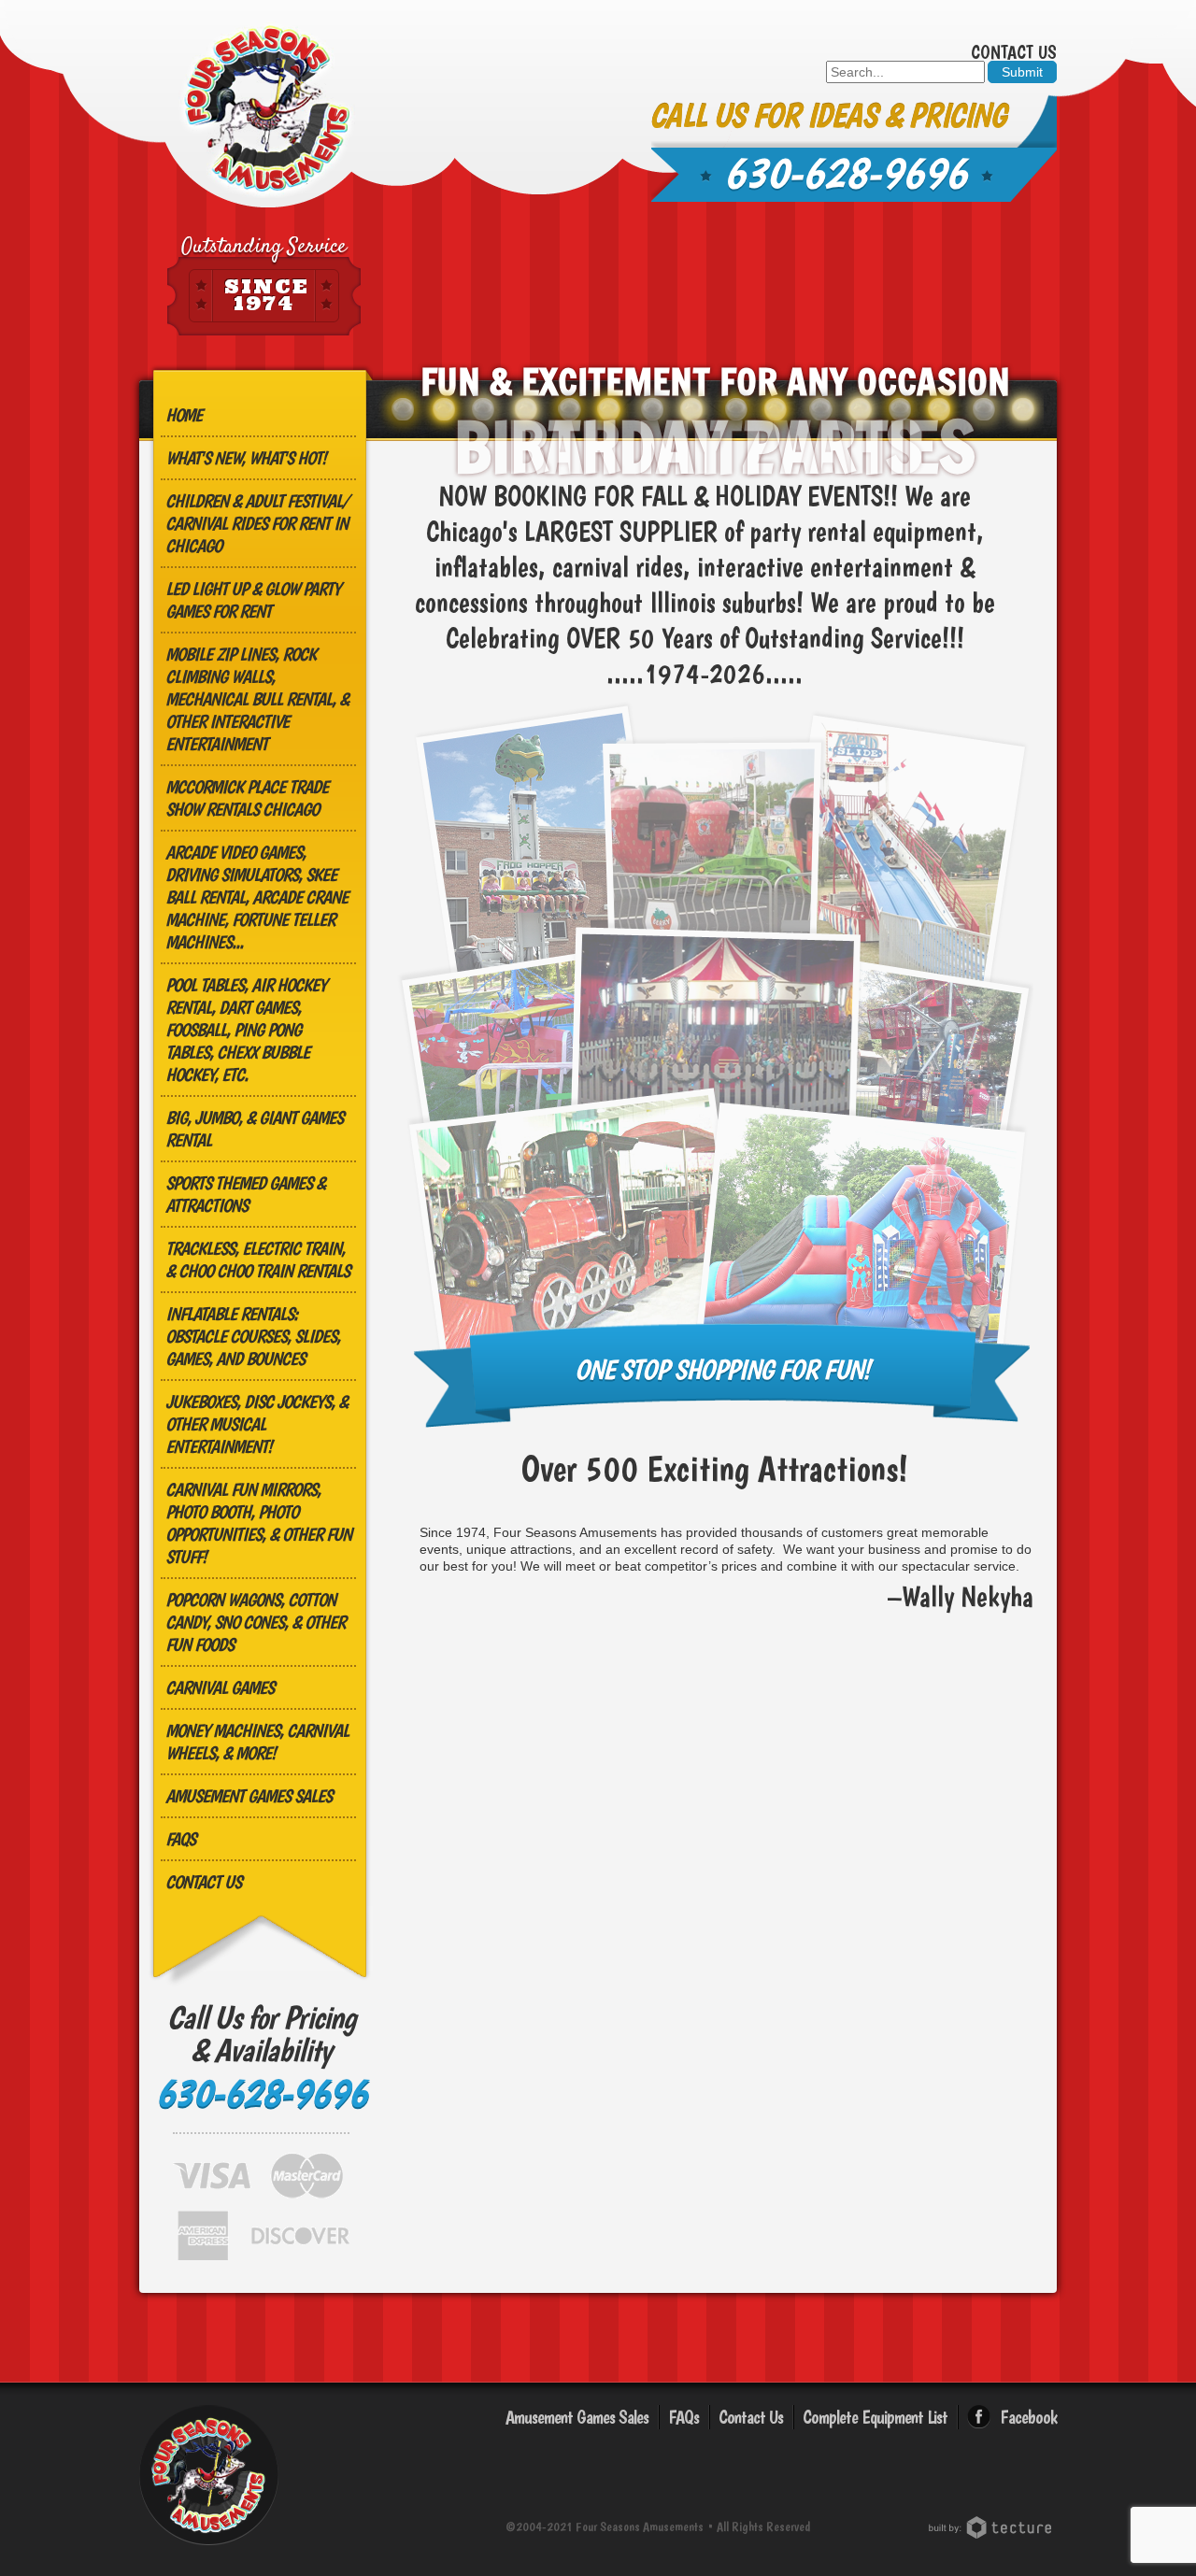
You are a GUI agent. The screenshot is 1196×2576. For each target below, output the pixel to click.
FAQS (180, 1839)
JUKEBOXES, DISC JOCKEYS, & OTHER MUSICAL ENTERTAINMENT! (256, 1424)
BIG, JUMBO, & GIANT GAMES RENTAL (254, 1129)
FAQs (683, 2417)
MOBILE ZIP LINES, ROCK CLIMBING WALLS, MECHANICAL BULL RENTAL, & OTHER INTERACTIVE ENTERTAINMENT (257, 699)
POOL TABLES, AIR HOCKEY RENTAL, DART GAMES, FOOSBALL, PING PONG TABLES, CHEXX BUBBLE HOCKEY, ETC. (246, 1030)
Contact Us (1014, 52)
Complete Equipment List (875, 2417)
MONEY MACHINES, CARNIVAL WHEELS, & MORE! (257, 1742)
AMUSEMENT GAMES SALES (249, 1796)
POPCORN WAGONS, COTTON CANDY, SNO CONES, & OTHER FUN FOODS (255, 1622)
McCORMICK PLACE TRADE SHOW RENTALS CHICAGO (247, 798)
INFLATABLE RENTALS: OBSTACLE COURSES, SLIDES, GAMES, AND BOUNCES (253, 1336)
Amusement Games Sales (577, 2417)
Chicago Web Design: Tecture (993, 2527)
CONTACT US (203, 1882)
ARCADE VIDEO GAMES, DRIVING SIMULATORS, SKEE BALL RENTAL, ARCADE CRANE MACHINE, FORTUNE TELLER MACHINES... (256, 897)
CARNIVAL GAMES (220, 1687)
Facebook (1028, 2417)
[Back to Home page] (209, 2548)
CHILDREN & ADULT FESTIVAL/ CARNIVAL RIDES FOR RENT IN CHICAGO (257, 523)
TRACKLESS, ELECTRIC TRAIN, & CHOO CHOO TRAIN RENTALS (257, 1260)
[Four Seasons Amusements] (267, 110)
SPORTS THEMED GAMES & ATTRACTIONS (245, 1194)
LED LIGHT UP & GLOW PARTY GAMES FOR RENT (253, 600)
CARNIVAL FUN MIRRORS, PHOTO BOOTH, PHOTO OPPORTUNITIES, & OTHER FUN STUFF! (258, 1523)
